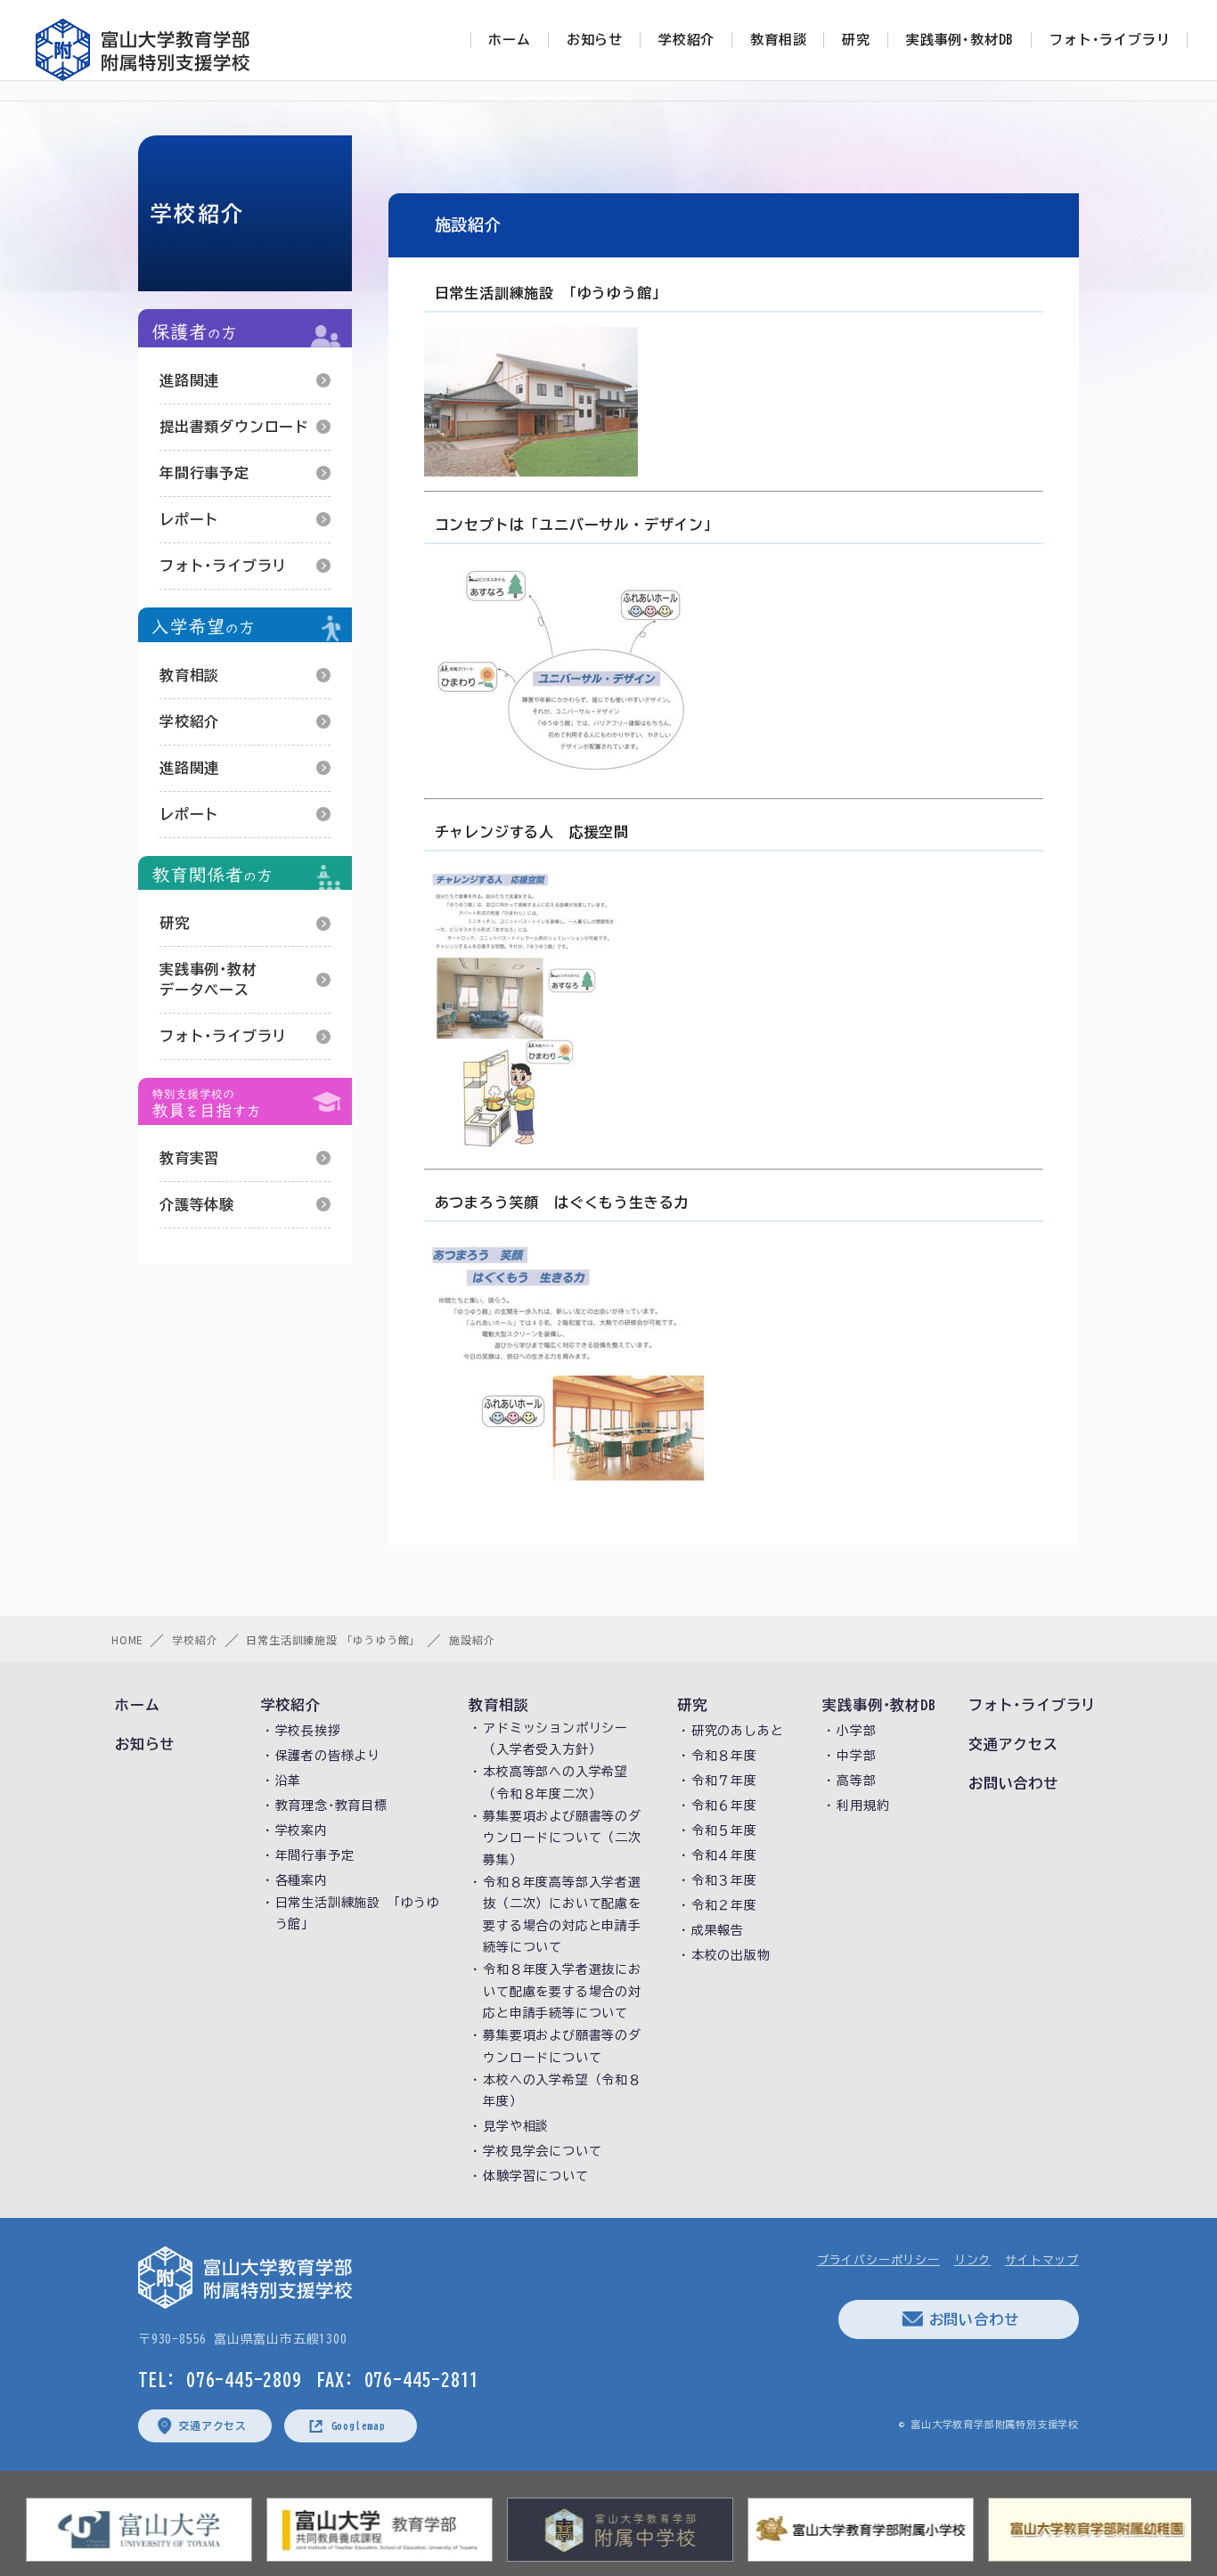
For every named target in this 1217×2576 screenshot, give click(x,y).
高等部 (856, 1781)
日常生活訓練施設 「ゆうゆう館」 (333, 1639)
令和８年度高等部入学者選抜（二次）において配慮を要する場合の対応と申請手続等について (562, 1915)
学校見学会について (542, 2151)
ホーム (137, 1705)
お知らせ (145, 1744)
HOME (127, 1639)
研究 (175, 923)
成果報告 (718, 1930)
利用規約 (863, 1806)
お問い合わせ (1013, 1783)
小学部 (856, 1731)
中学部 (856, 1756)
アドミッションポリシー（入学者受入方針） (555, 1739)
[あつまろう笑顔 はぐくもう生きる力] (604, 1365)
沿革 (289, 1781)
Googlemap (359, 2425)
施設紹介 (472, 1639)
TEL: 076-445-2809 (220, 2379)
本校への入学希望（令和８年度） (562, 2091)
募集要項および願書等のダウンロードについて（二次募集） (562, 1838)
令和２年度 (724, 1905)
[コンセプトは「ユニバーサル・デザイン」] (604, 671)
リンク (972, 2260)
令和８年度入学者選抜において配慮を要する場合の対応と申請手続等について (562, 1991)
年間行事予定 (204, 473)
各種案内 (302, 1880)
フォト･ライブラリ (223, 566)
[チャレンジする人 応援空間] (604, 1010)
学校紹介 (189, 721)
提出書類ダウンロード (234, 427)
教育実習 (189, 1158)
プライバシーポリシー (878, 2260)
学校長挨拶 (308, 1731)
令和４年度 (724, 1855)
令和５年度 (724, 1830)
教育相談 (189, 675)
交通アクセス (1013, 1744)
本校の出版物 (731, 1955)
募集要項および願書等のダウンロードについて (562, 2046)
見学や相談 (516, 2126)
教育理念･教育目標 (331, 1806)
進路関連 (189, 380)
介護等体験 (197, 1204)
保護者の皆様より (328, 1756)
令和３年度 (724, 1880)
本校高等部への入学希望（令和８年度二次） (555, 1783)
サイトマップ (1042, 2260)
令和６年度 (724, 1806)
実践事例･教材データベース (208, 979)
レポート (189, 519)
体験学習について (535, 2176)
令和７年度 (724, 1781)
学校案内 (302, 1830)
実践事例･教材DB (879, 1705)
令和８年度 (724, 1756)
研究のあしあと (738, 1731)
